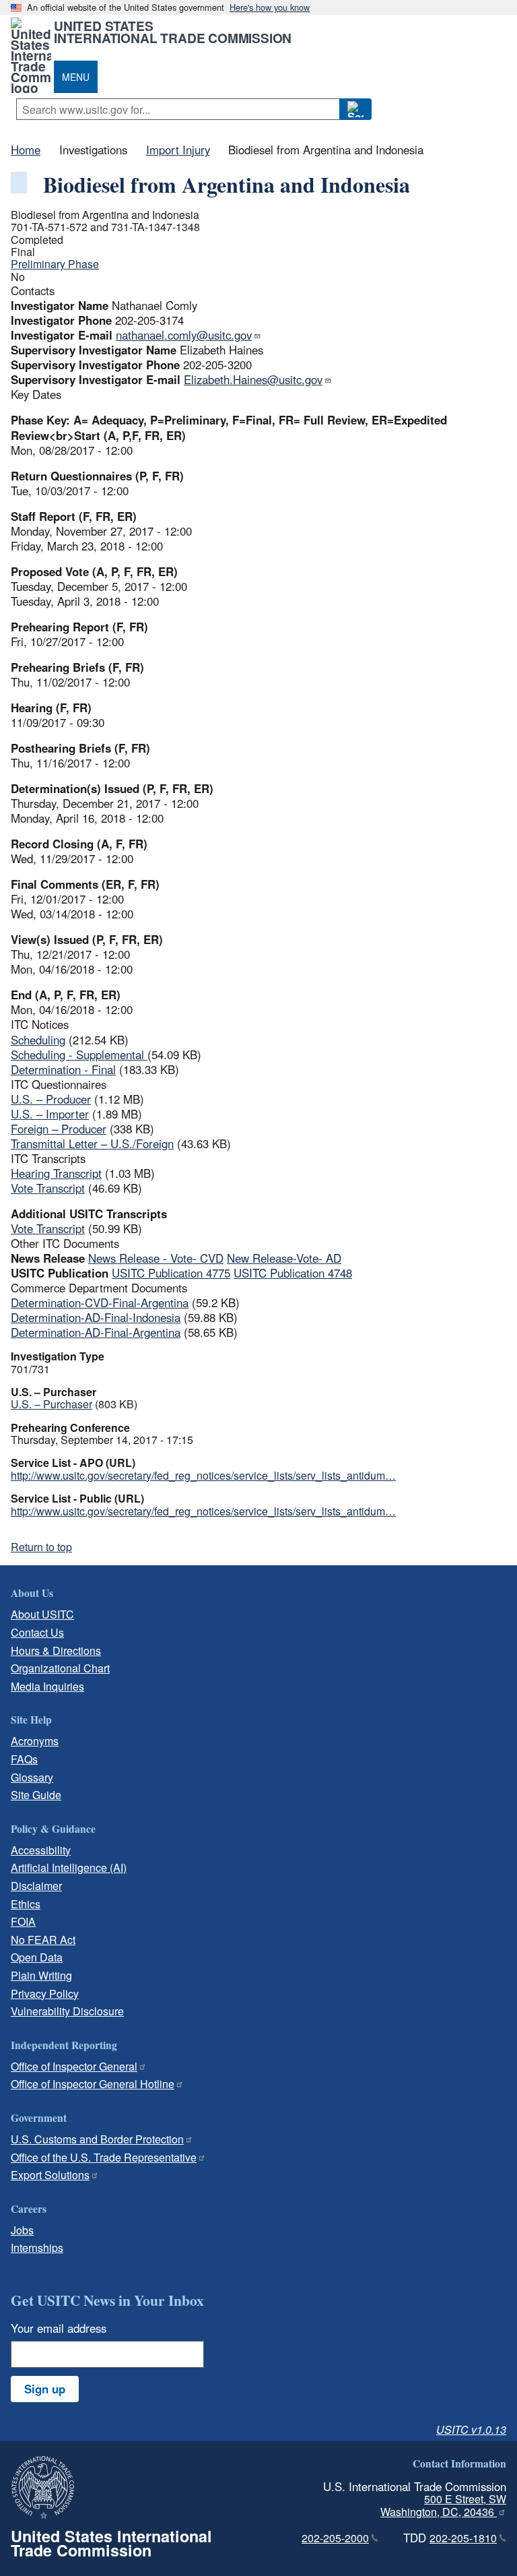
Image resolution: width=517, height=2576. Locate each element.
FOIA (23, 1921)
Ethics (26, 1904)
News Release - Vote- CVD (156, 1258)
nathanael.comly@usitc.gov (184, 335)
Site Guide (36, 1795)
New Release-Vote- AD (284, 1258)
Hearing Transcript (56, 1173)
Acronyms (35, 1741)
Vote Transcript (48, 1188)
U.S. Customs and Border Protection (97, 2139)
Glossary (32, 1777)
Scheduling (38, 1040)
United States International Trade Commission (173, 32)
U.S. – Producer (51, 1099)
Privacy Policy (45, 1993)
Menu (76, 77)
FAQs (24, 1759)
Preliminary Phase (55, 264)
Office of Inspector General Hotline (93, 2084)
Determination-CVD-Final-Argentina (100, 1302)
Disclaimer (36, 1886)
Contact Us (37, 1632)
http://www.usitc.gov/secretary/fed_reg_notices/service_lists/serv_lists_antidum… (203, 1475)
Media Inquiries (47, 1686)
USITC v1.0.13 (471, 2429)
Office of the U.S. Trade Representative (104, 2157)
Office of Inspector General (74, 2066)
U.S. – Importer (50, 1114)
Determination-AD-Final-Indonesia (96, 1317)
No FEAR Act (43, 1940)
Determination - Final (63, 1069)
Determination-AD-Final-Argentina (96, 1332)
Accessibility (41, 1850)
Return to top (41, 1547)
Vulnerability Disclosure (67, 2011)
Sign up (45, 2389)
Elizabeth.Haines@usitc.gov (253, 379)
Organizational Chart (60, 1668)
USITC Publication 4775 (171, 1273)
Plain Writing (41, 1975)
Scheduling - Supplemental (79, 1055)
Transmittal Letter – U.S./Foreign (92, 1143)
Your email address (59, 2328)
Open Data (37, 1957)
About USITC (42, 1614)
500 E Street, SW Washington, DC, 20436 (443, 2505)
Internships (37, 2248)
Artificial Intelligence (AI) (69, 1867)
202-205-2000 (335, 2538)
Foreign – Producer (59, 1129)
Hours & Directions (56, 1651)
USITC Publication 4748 (293, 1273)
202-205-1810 (463, 2538)
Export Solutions (50, 2175)
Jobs (22, 2230)
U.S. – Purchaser (51, 1404)
